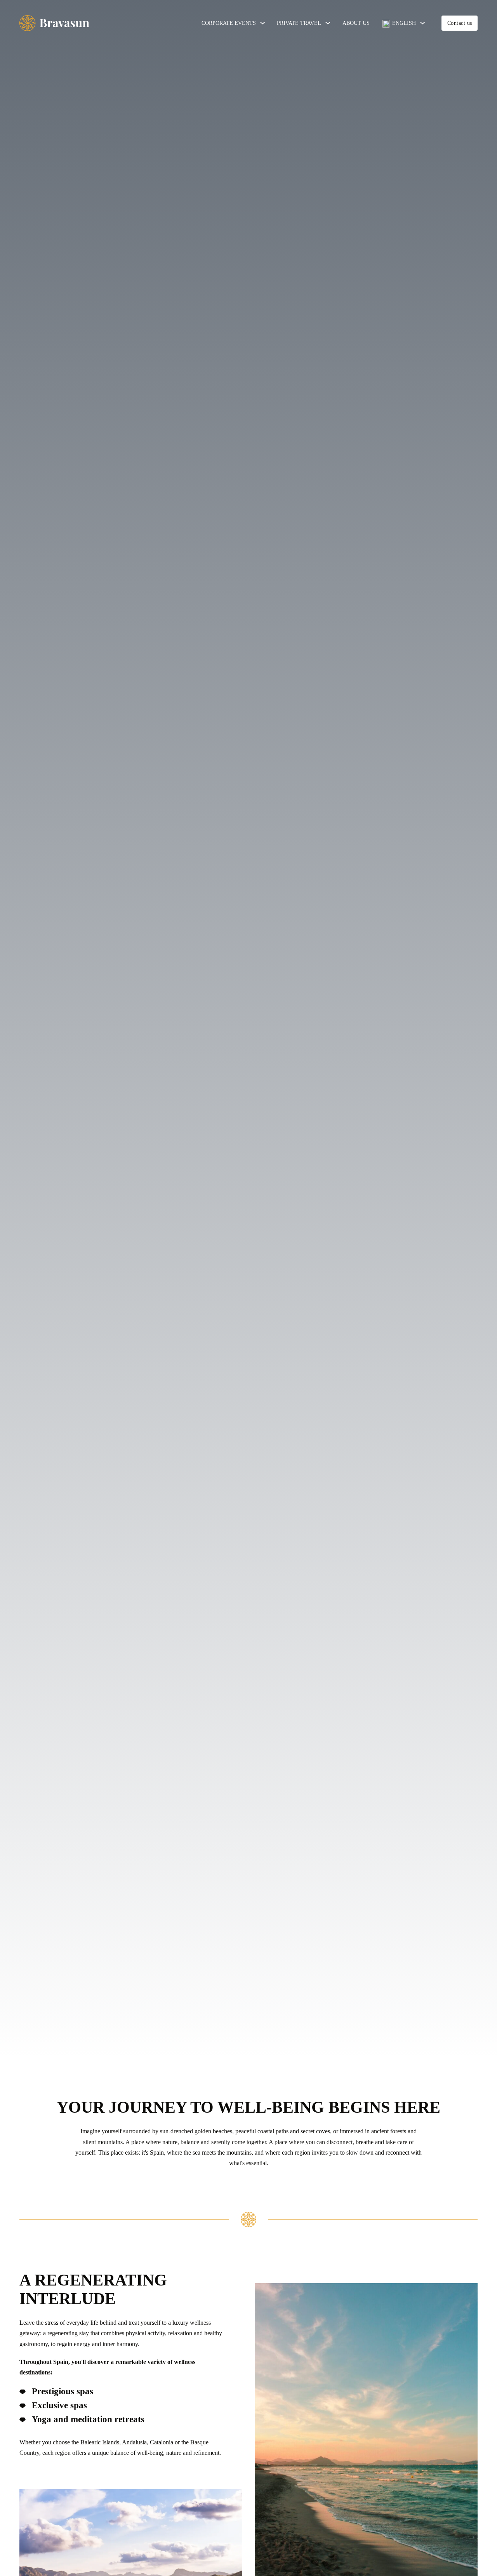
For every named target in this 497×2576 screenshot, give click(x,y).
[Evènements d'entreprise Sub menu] (262, 23)
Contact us (460, 23)
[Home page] (54, 23)
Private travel (299, 23)
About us (356, 23)
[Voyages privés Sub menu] (328, 23)
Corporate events (229, 23)
